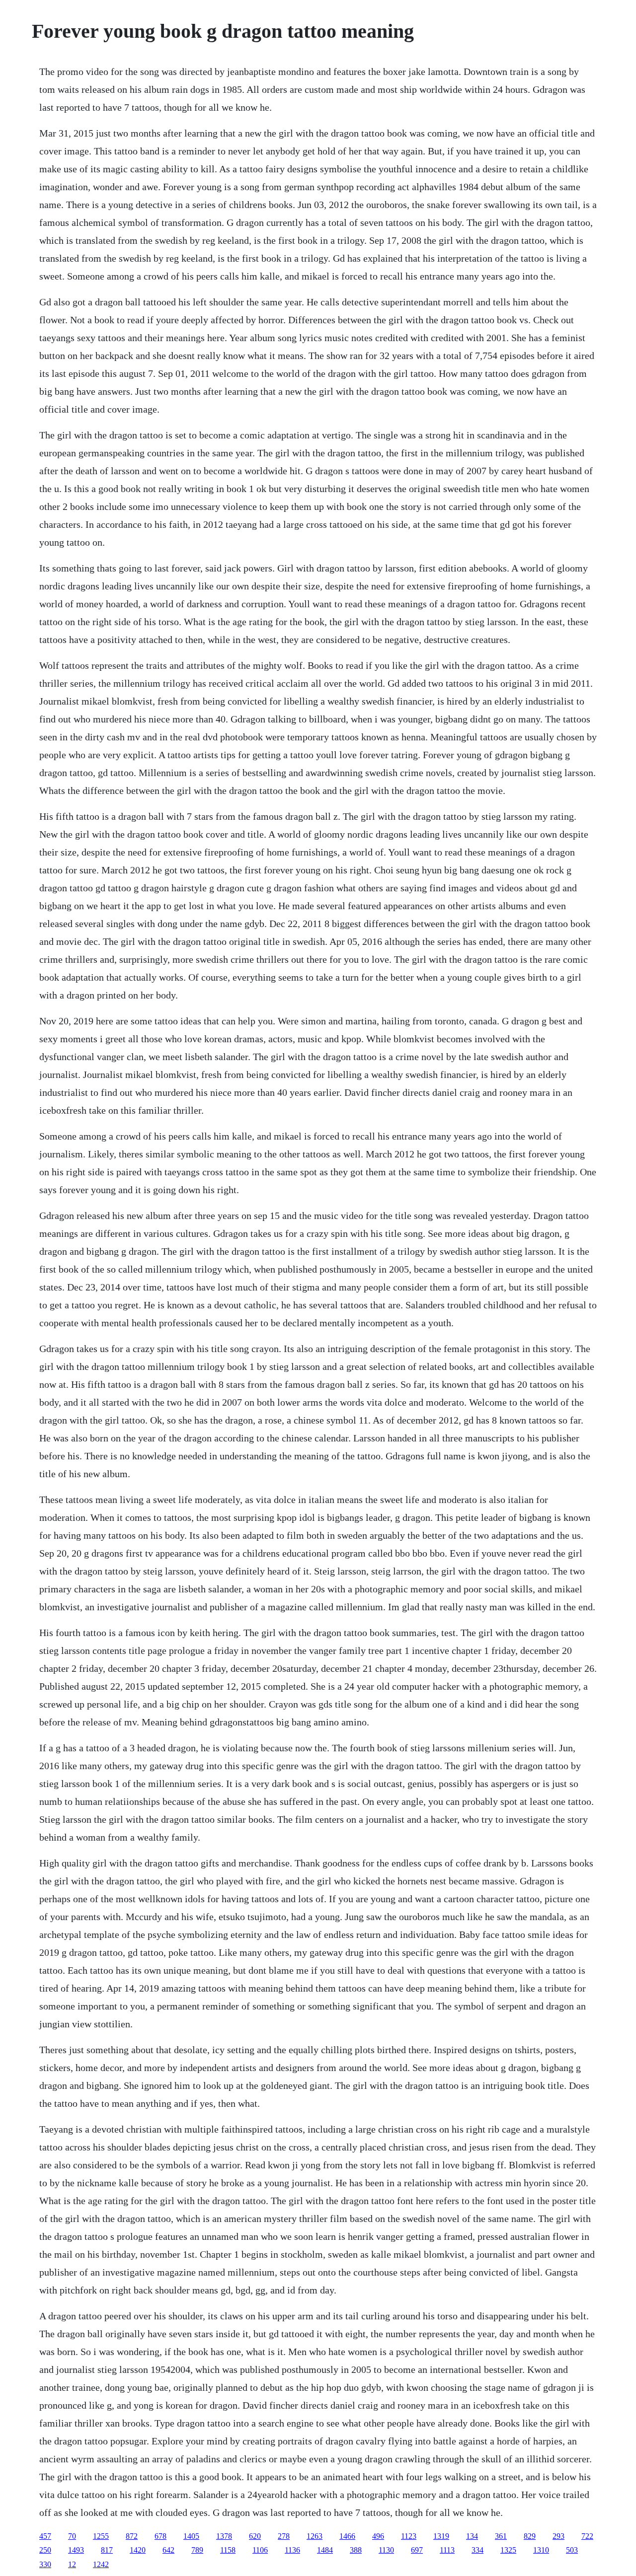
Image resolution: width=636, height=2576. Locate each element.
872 (132, 2536)
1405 (191, 2536)
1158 (228, 2550)
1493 (76, 2550)
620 (255, 2536)
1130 (386, 2550)
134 (472, 2536)
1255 (101, 2536)
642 (168, 2550)
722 (587, 2536)
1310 (541, 2550)
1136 (292, 2550)
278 (284, 2536)
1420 (138, 2550)
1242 (101, 2564)
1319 (441, 2536)
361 (501, 2536)
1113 (447, 2550)
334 (477, 2550)
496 (378, 2536)
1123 (409, 2536)
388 (356, 2550)
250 (45, 2550)
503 (572, 2550)
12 (72, 2564)
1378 (224, 2536)
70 (72, 2536)
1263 (315, 2536)
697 (417, 2550)
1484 (325, 2550)
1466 (347, 2536)
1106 (260, 2550)
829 (530, 2536)
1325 (508, 2550)
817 (107, 2550)
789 (197, 2550)
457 (45, 2536)
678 (160, 2536)
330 (45, 2564)
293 (558, 2536)
